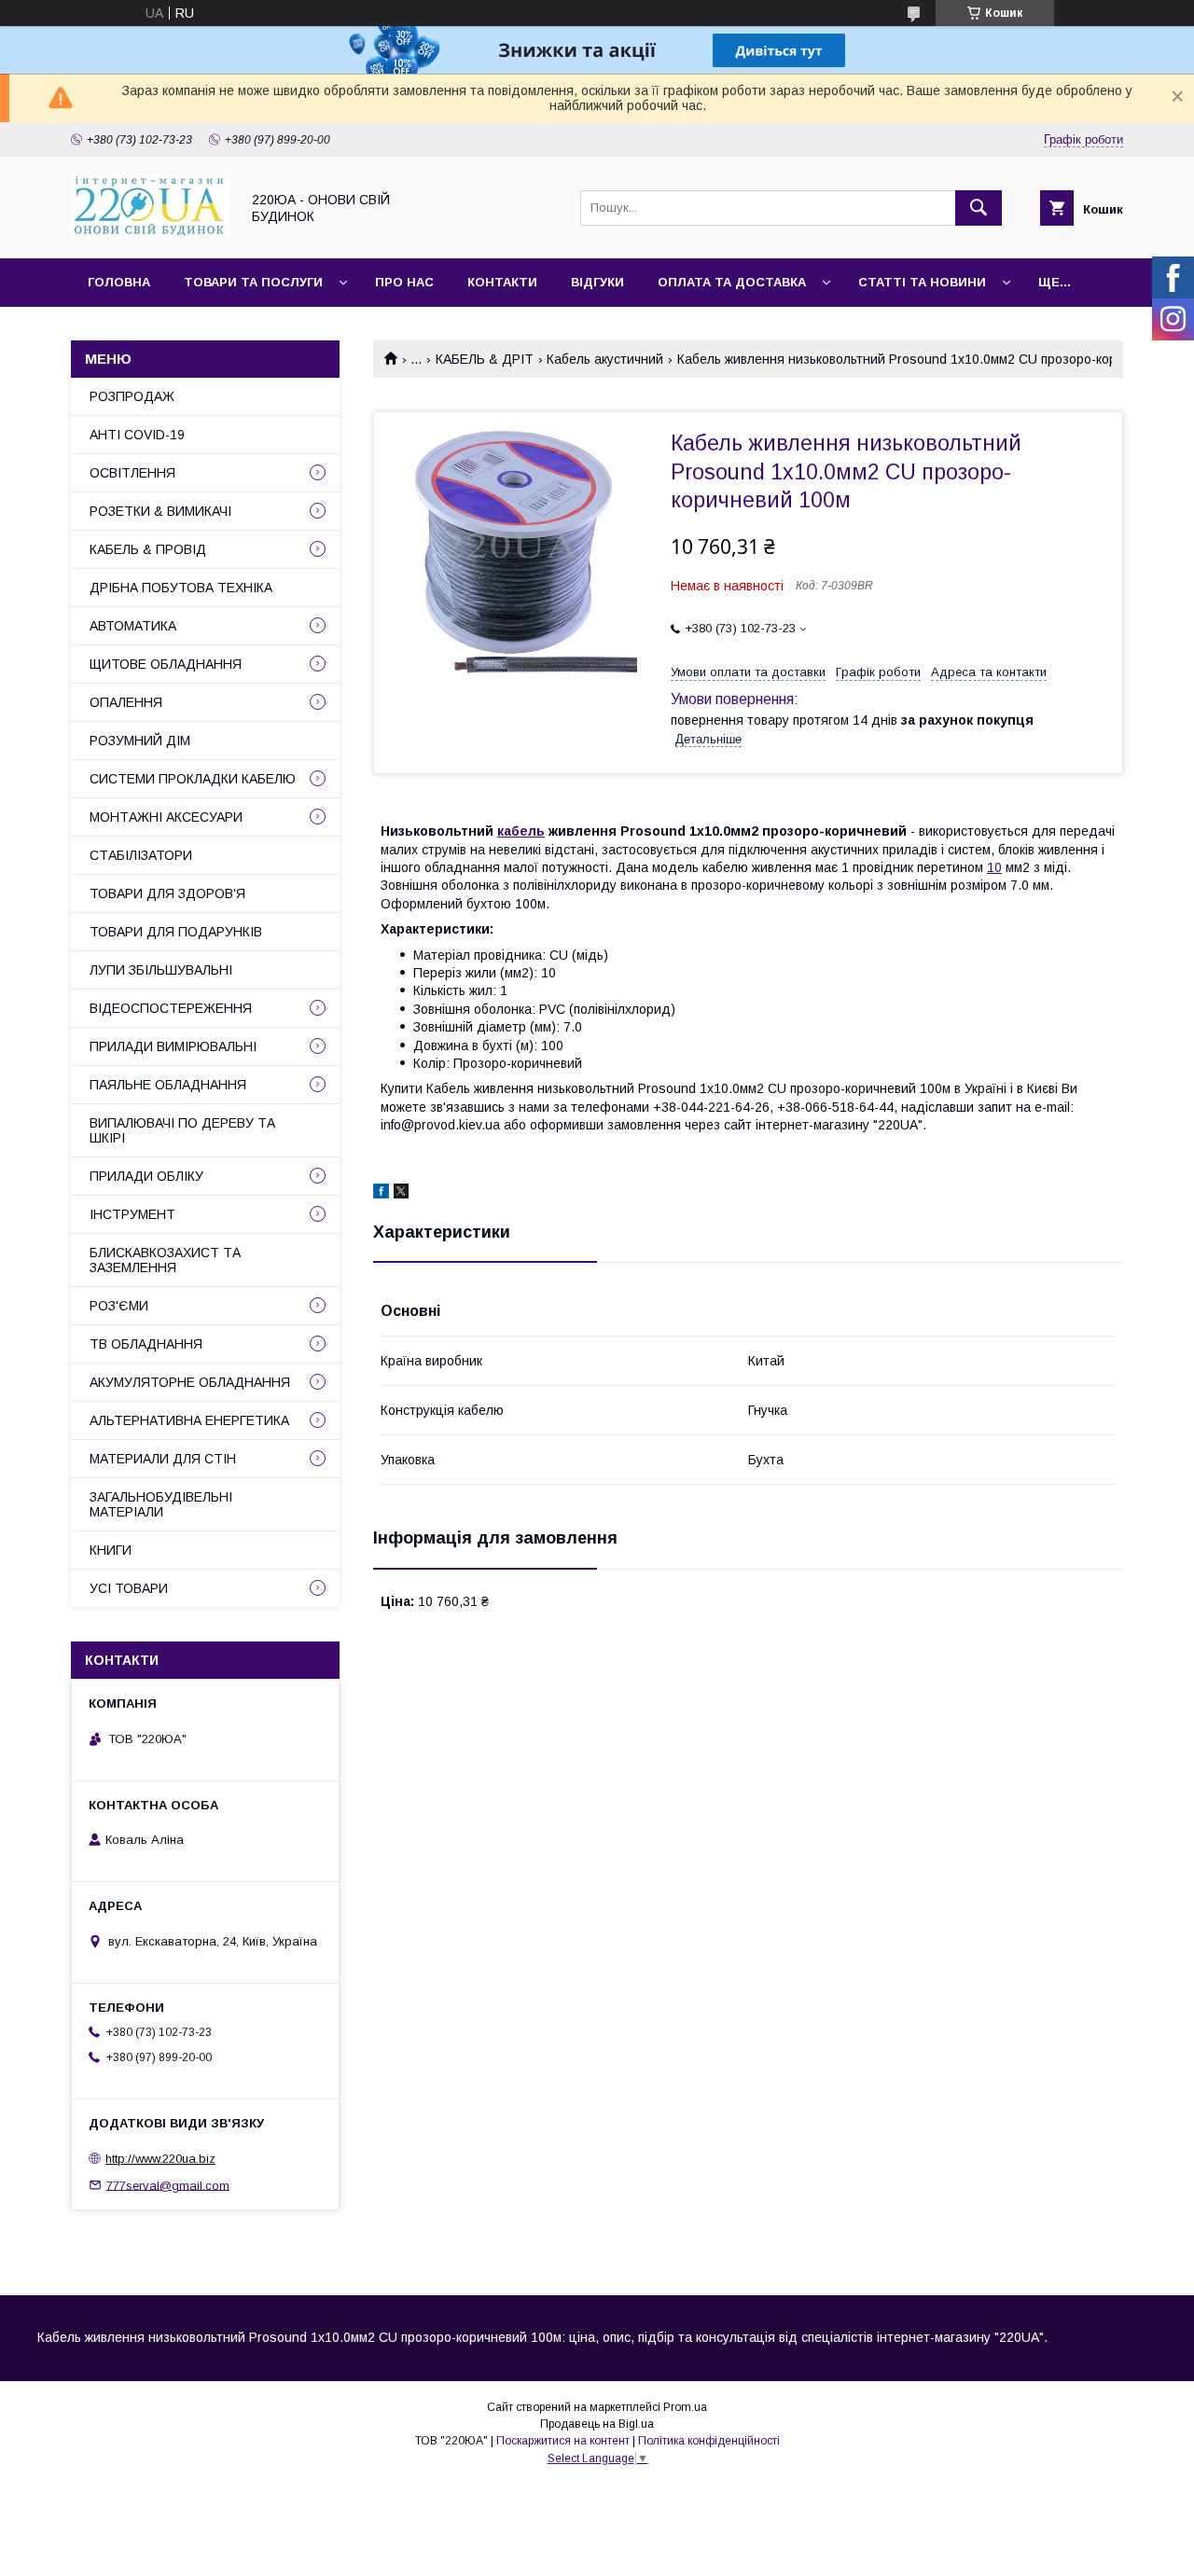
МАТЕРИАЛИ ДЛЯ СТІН (163, 1459)
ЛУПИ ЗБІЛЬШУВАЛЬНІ (161, 970)
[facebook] (381, 1194)
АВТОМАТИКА (133, 626)
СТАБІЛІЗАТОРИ (141, 855)
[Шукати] (979, 208)
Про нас (404, 282)
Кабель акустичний (605, 359)
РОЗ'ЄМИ (119, 1306)
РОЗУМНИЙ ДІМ (140, 741)
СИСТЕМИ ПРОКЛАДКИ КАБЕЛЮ (193, 779)
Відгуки (597, 282)
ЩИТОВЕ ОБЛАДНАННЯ (166, 664)
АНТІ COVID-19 (137, 435)
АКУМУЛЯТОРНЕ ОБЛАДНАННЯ (190, 1382)
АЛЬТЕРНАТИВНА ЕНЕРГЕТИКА (189, 1420)
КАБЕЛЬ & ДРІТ (485, 359)
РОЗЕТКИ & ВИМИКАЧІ (160, 511)
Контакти (502, 282)
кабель (521, 831)
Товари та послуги (253, 282)
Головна (119, 282)
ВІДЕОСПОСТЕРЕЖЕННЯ (171, 1008)
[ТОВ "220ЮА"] (150, 234)
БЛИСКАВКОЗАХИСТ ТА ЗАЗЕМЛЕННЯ (165, 1260)
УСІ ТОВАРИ (129, 1588)
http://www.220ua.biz (160, 2159)
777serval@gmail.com (168, 2185)
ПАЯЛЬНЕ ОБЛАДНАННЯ (168, 1085)
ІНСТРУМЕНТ (132, 1214)
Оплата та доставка (732, 282)
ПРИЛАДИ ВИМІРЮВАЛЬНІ (173, 1046)
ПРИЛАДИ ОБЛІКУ (146, 1176)
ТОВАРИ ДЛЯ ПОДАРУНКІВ (176, 932)
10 (994, 867)
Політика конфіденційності (709, 2441)
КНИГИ (111, 1550)
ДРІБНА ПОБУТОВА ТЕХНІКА (181, 588)
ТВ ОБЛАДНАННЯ (146, 1344)
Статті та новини (922, 282)
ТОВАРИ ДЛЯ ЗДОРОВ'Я (167, 893)
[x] (401, 1194)
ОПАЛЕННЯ (126, 702)
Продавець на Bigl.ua (597, 2424)
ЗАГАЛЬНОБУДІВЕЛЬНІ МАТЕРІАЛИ (161, 1504)
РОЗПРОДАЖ (132, 396)
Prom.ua (685, 2407)
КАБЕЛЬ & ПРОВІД (148, 549)
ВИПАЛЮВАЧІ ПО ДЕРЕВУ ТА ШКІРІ (182, 1130)
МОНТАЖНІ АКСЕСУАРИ (166, 817)
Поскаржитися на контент (563, 2441)
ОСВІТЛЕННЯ (132, 473)
